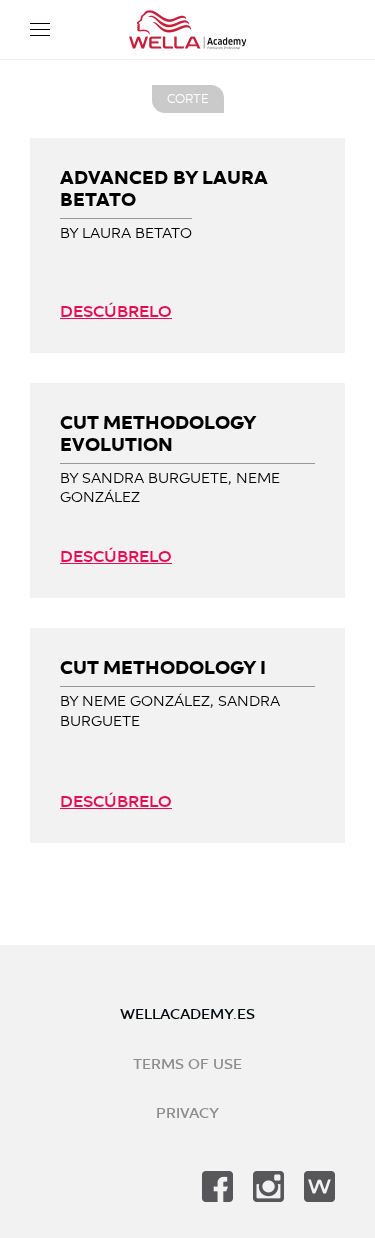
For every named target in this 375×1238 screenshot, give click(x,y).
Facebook (217, 1186)
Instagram (268, 1186)
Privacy (187, 1113)
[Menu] (40, 30)
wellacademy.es (187, 1014)
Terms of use (187, 1064)
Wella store (319, 1186)
